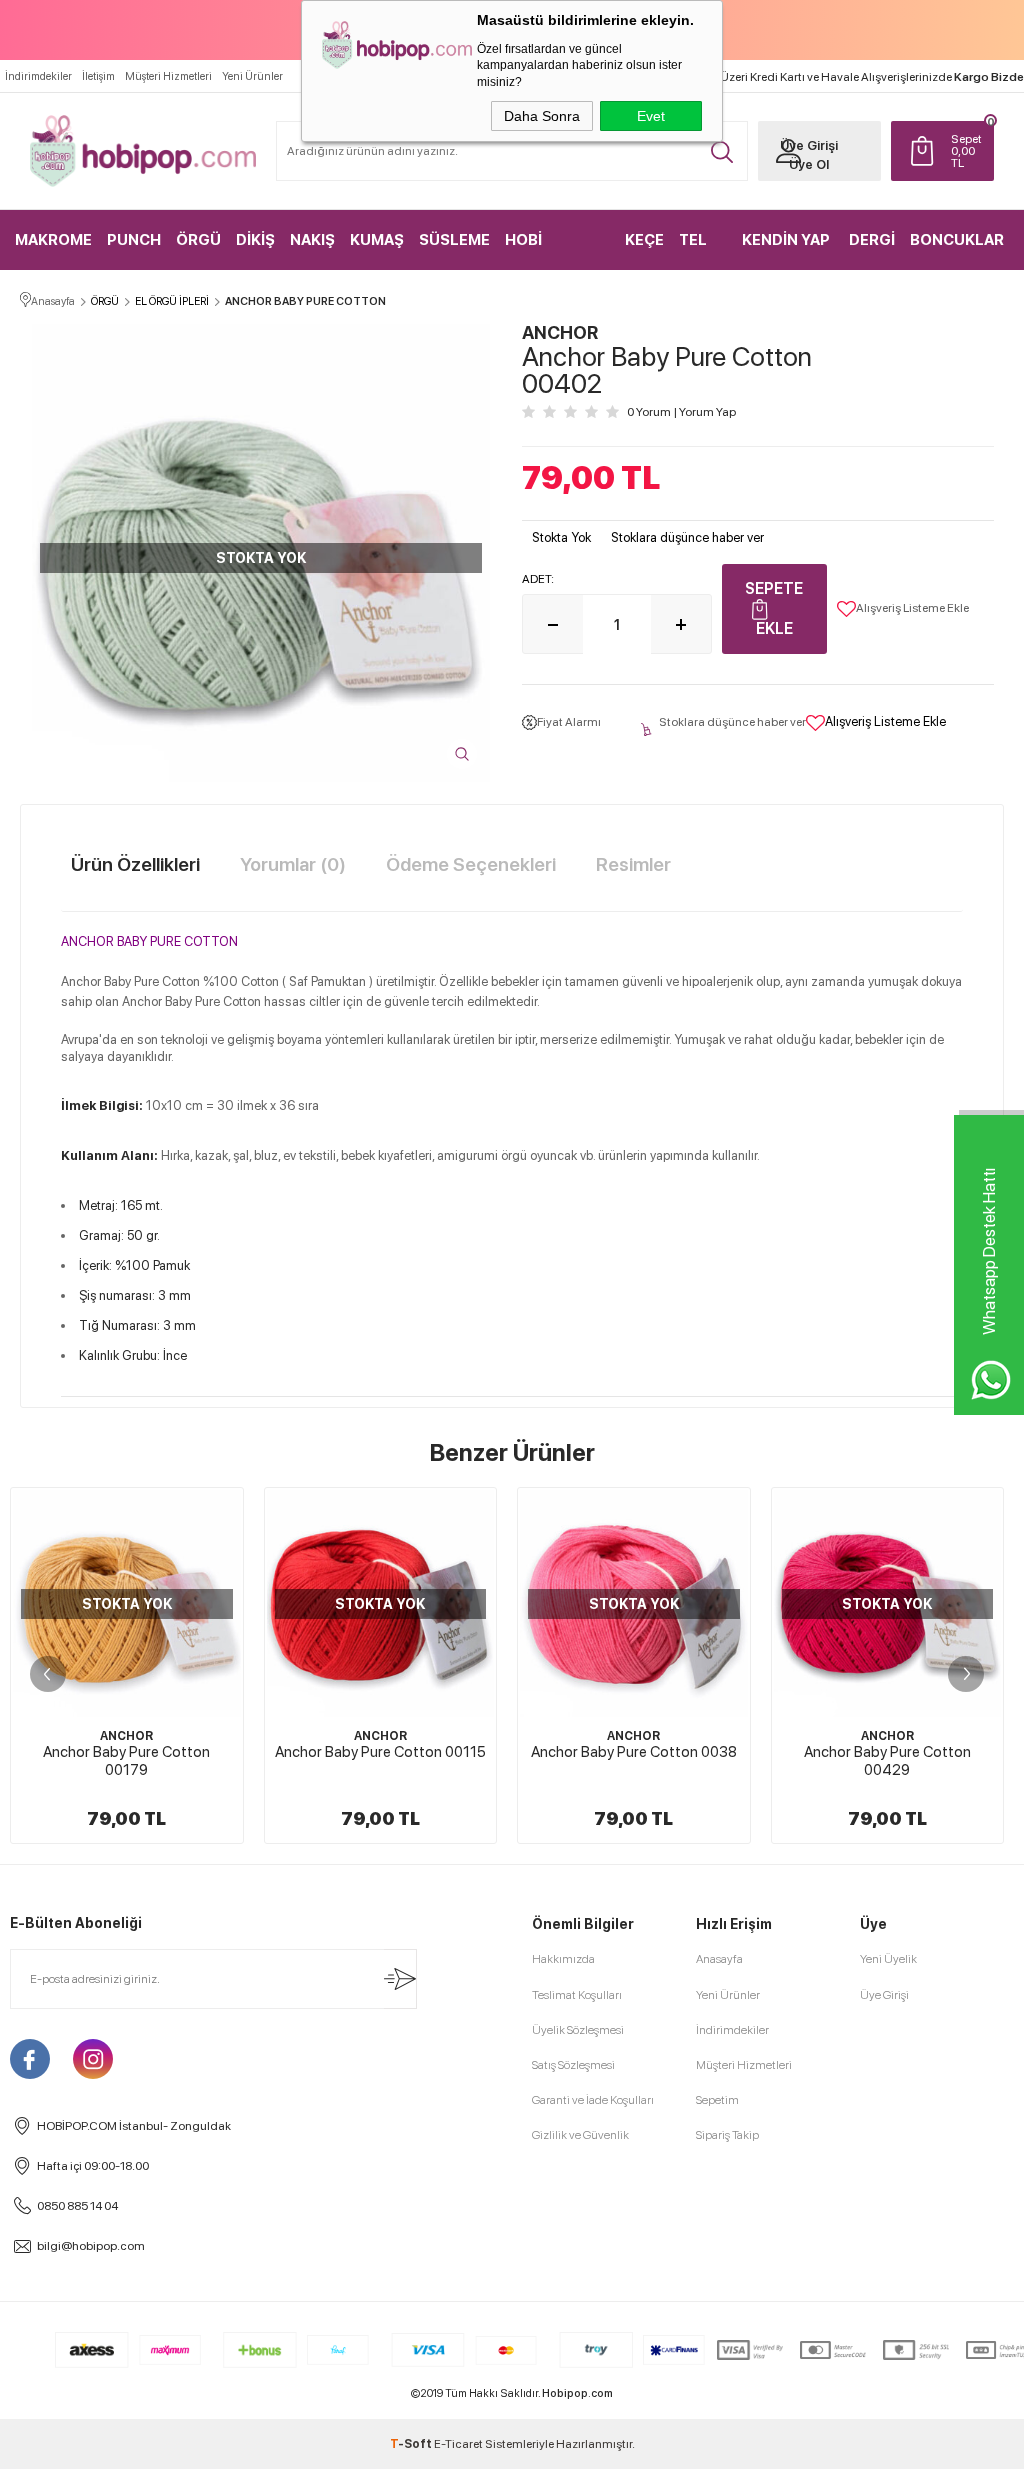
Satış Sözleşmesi (573, 2065)
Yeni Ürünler (252, 76)
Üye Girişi (809, 145)
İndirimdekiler (38, 76)
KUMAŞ (377, 240)
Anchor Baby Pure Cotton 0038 (634, 1752)
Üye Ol (809, 164)
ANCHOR (126, 1736)
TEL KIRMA (702, 250)
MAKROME (53, 240)
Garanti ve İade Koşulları (593, 2100)
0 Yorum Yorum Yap (681, 412)
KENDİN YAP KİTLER (786, 250)
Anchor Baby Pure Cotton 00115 (380, 1752)
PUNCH (134, 240)
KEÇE (644, 240)
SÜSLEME (454, 240)
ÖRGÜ (198, 240)
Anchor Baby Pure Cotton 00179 (126, 1761)
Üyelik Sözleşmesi (578, 2030)
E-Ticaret (458, 2444)
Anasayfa (719, 1959)
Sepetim (717, 2100)
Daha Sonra (542, 116)
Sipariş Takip (727, 2135)
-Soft (412, 2444)
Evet (651, 116)
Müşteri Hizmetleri (168, 76)
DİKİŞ (255, 240)
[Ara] (722, 152)
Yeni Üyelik (888, 1959)
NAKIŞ (312, 240)
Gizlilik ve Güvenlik (580, 2135)
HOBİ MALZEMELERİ (557, 250)
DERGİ (872, 240)
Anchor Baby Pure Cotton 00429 (887, 1761)
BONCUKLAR (957, 240)
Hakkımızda (563, 1959)
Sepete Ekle (774, 608)
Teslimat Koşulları (577, 1995)
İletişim (98, 76)
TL (966, 151)
